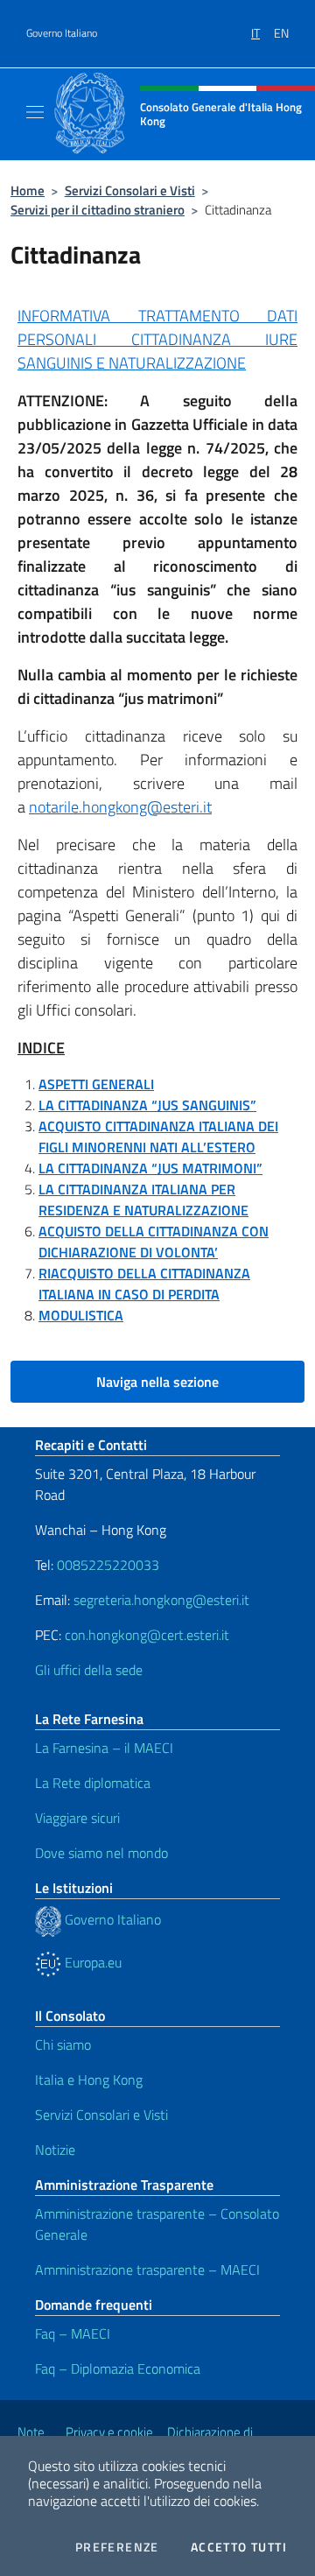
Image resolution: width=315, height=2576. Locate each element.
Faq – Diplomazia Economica (118, 2368)
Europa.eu (91, 1962)
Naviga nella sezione (157, 1382)
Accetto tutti (239, 2547)
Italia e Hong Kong (89, 2080)
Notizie (55, 2150)
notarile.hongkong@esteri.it (120, 807)
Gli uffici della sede (89, 1670)
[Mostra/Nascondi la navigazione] (35, 112)
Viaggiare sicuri (77, 1818)
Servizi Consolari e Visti (130, 190)
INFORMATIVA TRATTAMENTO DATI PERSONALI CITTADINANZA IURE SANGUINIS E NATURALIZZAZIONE (157, 339)
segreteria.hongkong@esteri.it (161, 1600)
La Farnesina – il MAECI (104, 1748)
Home (28, 190)
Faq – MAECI (73, 2333)
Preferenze (117, 2547)
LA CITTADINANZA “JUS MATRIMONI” (150, 1168)
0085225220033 (108, 1565)
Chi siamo (63, 2045)
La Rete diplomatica (93, 1783)
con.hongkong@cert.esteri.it (147, 1635)
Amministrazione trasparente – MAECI (147, 2270)
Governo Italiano (62, 33)
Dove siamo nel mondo (101, 1853)
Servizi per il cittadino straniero (98, 210)
